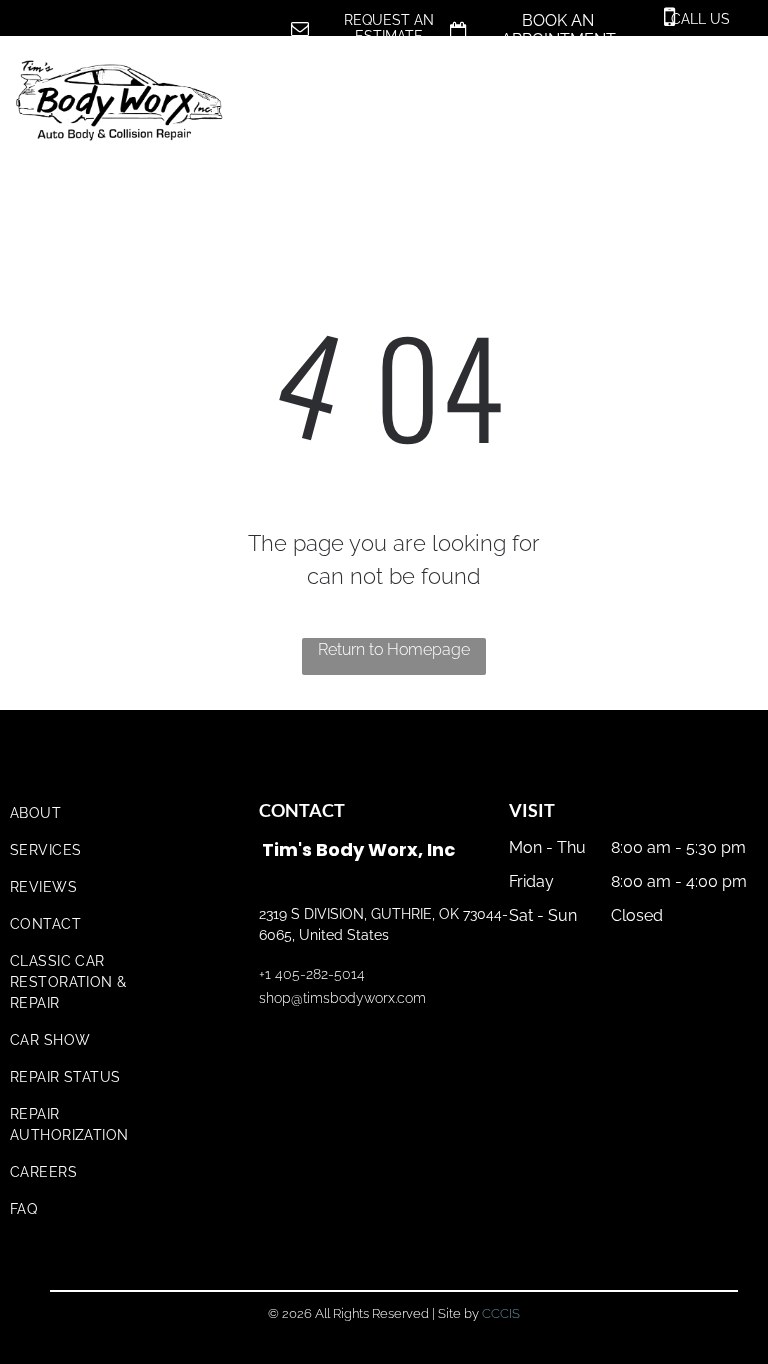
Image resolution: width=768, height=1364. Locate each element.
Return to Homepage (394, 649)
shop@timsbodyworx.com (342, 998)
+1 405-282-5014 (312, 974)
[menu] (724, 82)
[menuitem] (92, 813)
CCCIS (501, 1313)
